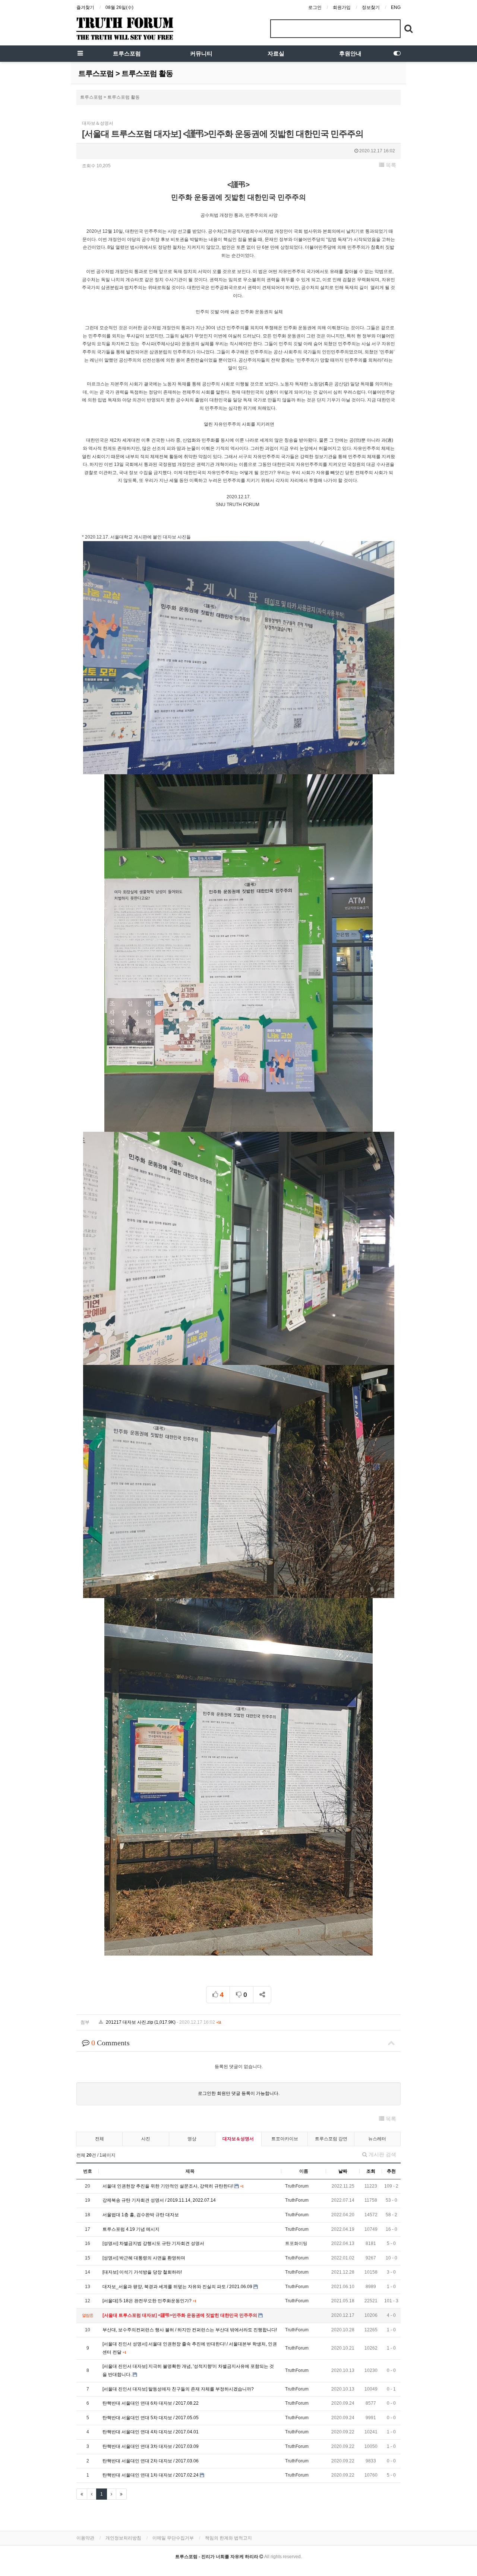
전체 (99, 2139)
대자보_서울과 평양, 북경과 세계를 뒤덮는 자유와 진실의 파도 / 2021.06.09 (178, 2287)
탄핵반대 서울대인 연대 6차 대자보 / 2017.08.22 (151, 2403)
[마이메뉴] (397, 54)
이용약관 (85, 2538)
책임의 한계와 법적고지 (228, 2538)
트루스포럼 (127, 54)
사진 (146, 2139)
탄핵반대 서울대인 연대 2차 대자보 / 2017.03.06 (151, 2461)
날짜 (343, 2171)
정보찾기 (371, 7)
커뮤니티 (201, 54)
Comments (110, 2043)
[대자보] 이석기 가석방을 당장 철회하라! (142, 2272)
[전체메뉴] (80, 54)
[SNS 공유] (262, 1995)
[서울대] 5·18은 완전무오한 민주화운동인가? (148, 2301)
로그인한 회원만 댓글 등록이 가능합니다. (239, 2093)
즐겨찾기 (85, 7)
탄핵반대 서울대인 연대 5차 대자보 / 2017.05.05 (151, 2418)
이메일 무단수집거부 (173, 2538)
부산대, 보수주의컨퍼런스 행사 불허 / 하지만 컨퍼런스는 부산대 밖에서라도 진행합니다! (190, 2330)
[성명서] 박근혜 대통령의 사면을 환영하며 (144, 2258)
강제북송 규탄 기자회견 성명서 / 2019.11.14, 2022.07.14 (159, 2200)
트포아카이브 (285, 2139)
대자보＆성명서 (238, 2139)
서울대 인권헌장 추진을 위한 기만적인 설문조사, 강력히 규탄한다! (168, 2186)
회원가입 (342, 7)
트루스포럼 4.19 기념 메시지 (131, 2229)
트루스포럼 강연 (331, 2139)
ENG (396, 7)
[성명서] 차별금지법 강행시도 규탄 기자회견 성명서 (153, 2243)
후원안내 (350, 54)
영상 (192, 2139)
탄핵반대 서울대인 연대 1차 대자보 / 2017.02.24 (151, 2475)
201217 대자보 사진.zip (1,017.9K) (163, 2022)
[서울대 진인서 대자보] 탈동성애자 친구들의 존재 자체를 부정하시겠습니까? (178, 2389)
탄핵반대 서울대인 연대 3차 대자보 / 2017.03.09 (151, 2446)
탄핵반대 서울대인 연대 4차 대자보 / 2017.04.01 (151, 2432)
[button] (388, 165)
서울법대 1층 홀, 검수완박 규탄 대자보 (141, 2215)
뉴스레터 (377, 2139)
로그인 (315, 7)
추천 (391, 2171)
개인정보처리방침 (123, 2538)
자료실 (276, 54)
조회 (371, 2171)
